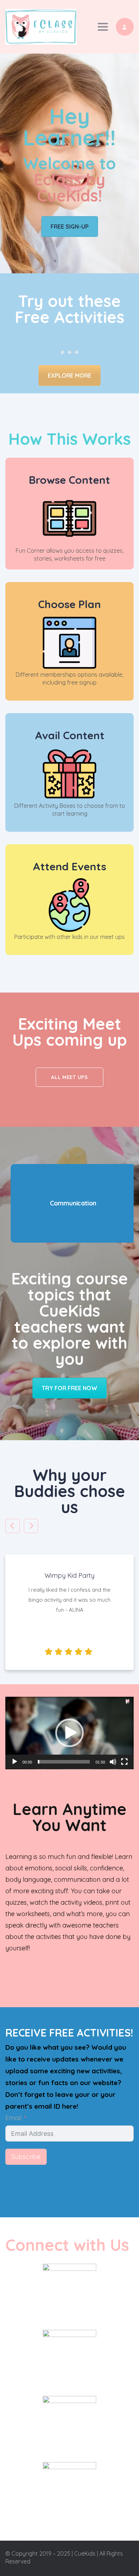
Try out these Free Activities (70, 309)
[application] (69, 1733)
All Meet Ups (69, 1077)
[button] (69, 1733)
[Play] (15, 1762)
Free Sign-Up (70, 227)
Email (13, 2118)
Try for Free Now (69, 1388)
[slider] (64, 1762)
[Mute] (113, 1762)
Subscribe (26, 2157)
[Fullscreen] (124, 1762)
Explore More (69, 376)
